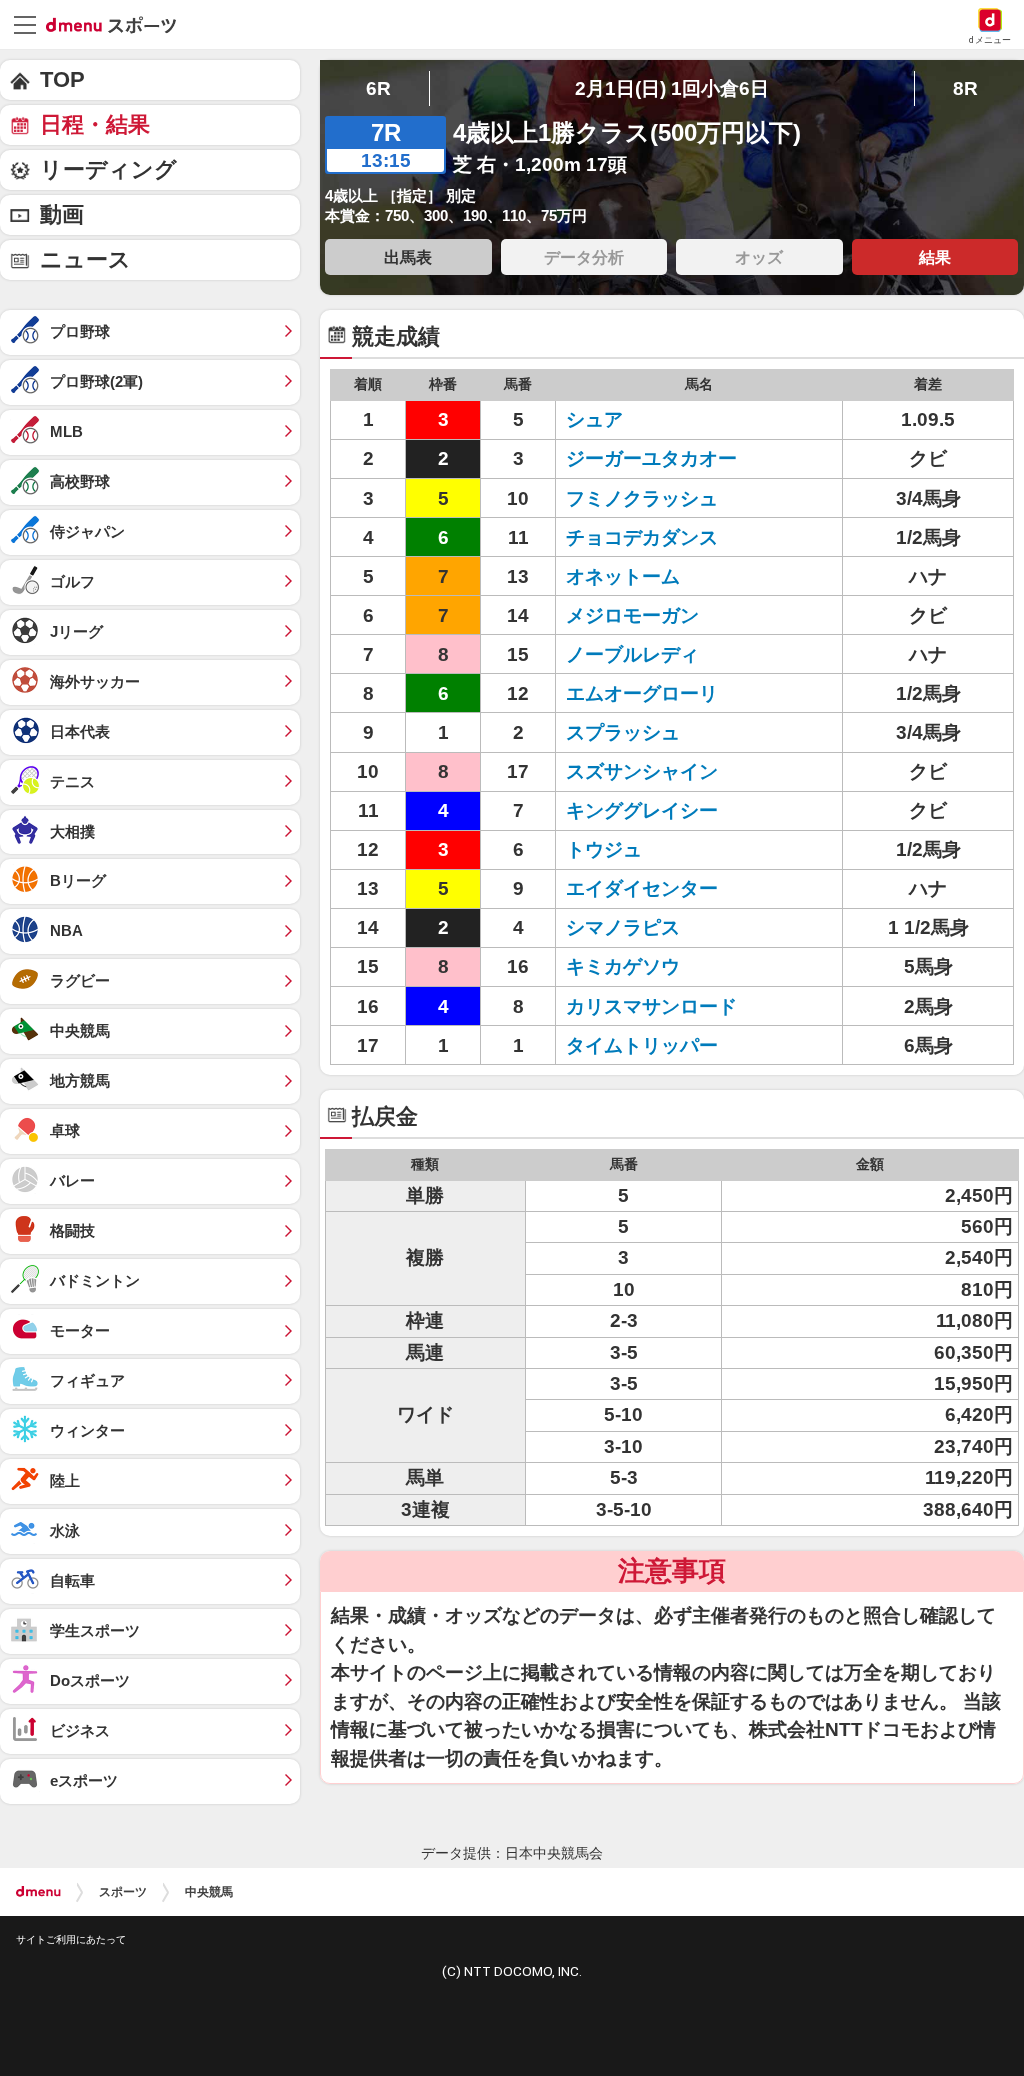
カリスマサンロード (651, 1006)
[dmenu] (38, 1892)
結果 (935, 257)
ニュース (85, 259)
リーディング (108, 169)
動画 (62, 214)
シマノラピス (623, 927)
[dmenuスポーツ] (118, 24)
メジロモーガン (632, 615)
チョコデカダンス (642, 537)
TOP (62, 79)
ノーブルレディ (632, 654)
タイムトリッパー (642, 1045)
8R (965, 88)
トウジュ (604, 849)
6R (378, 88)
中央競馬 (209, 1892)
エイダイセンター (642, 888)
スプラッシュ (623, 732)
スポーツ (123, 1892)
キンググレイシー (642, 810)
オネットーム (623, 576)
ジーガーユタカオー (651, 458)
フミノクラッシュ (642, 498)
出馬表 (408, 257)
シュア (594, 419)
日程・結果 (95, 124)
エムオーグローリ (642, 693)
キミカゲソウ (623, 966)
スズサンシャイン (642, 771)
